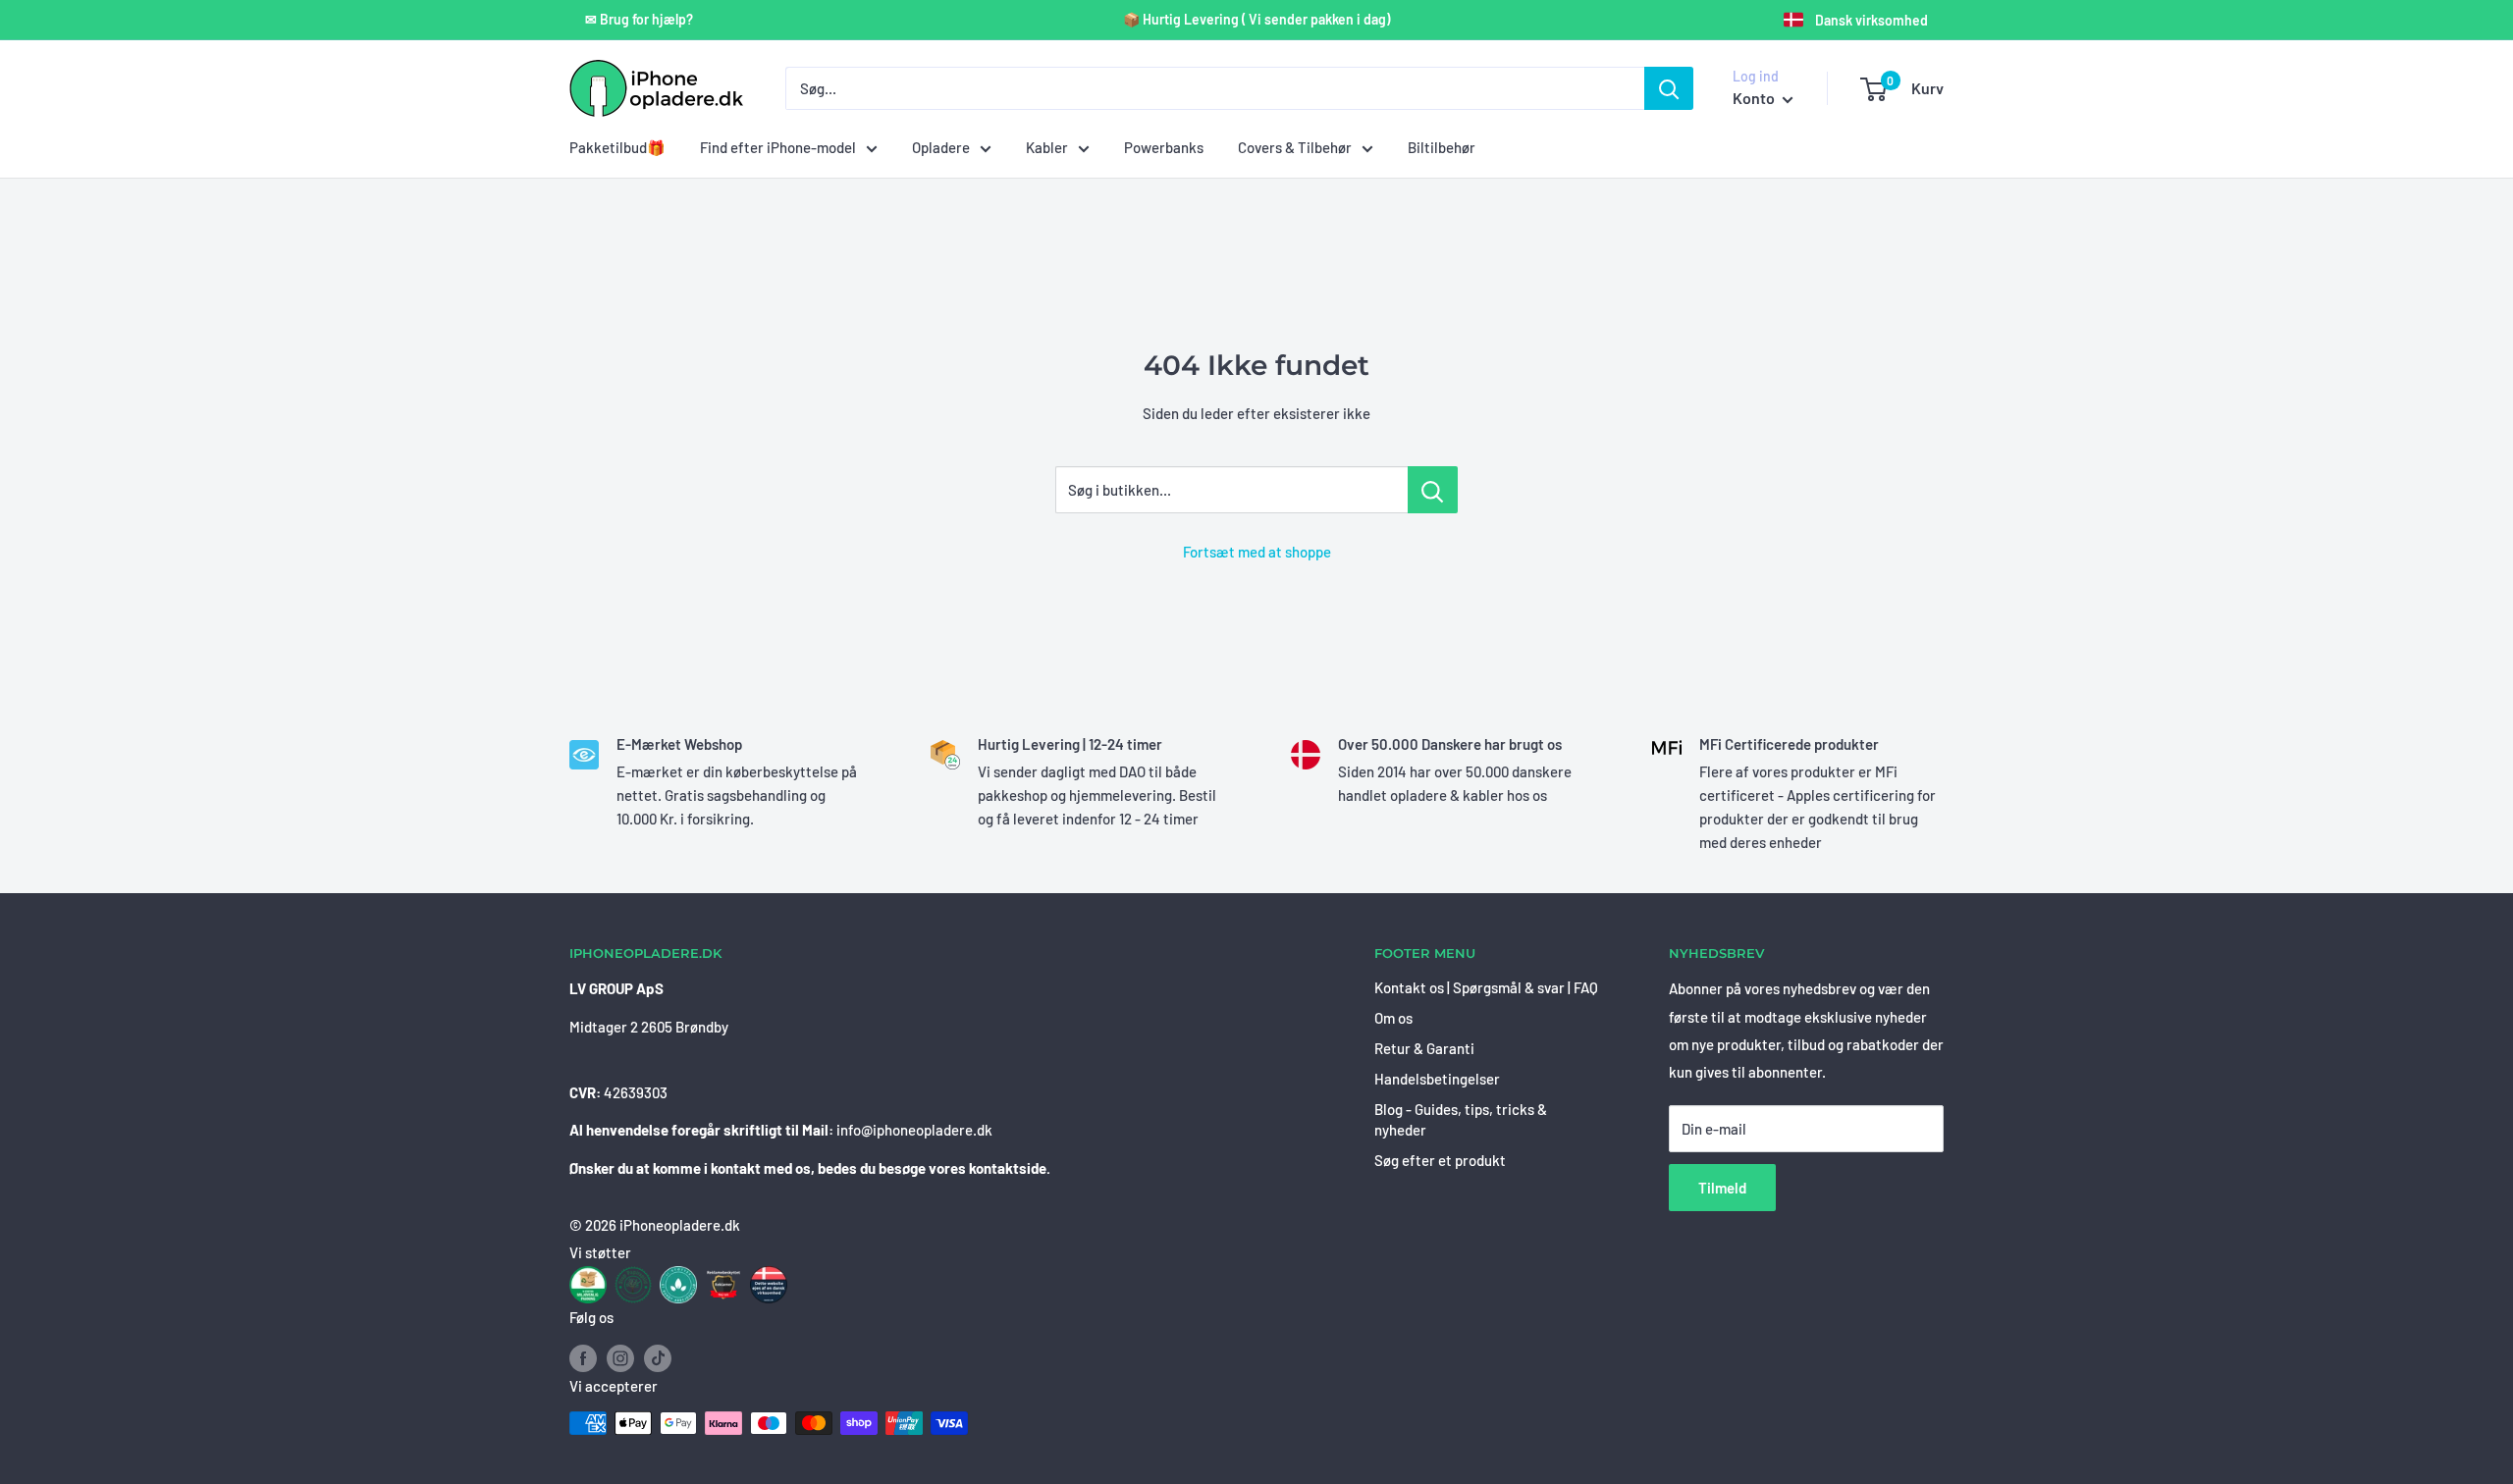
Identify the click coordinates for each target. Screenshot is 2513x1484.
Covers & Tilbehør (1295, 147)
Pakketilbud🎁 (617, 147)
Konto (1755, 98)
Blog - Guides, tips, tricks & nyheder (1461, 1119)
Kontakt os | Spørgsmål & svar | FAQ (1486, 987)
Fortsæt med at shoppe (1257, 552)
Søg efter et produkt (1440, 1160)
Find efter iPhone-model (778, 147)
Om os (1393, 1018)
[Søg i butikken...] (1433, 490)
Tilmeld (1722, 1188)
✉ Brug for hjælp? (639, 20)
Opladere (941, 147)
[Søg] (1669, 88)
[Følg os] (583, 1357)
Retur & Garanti (1424, 1048)
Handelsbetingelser (1437, 1079)
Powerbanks (1164, 147)
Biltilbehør (1442, 147)
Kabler (1047, 147)
